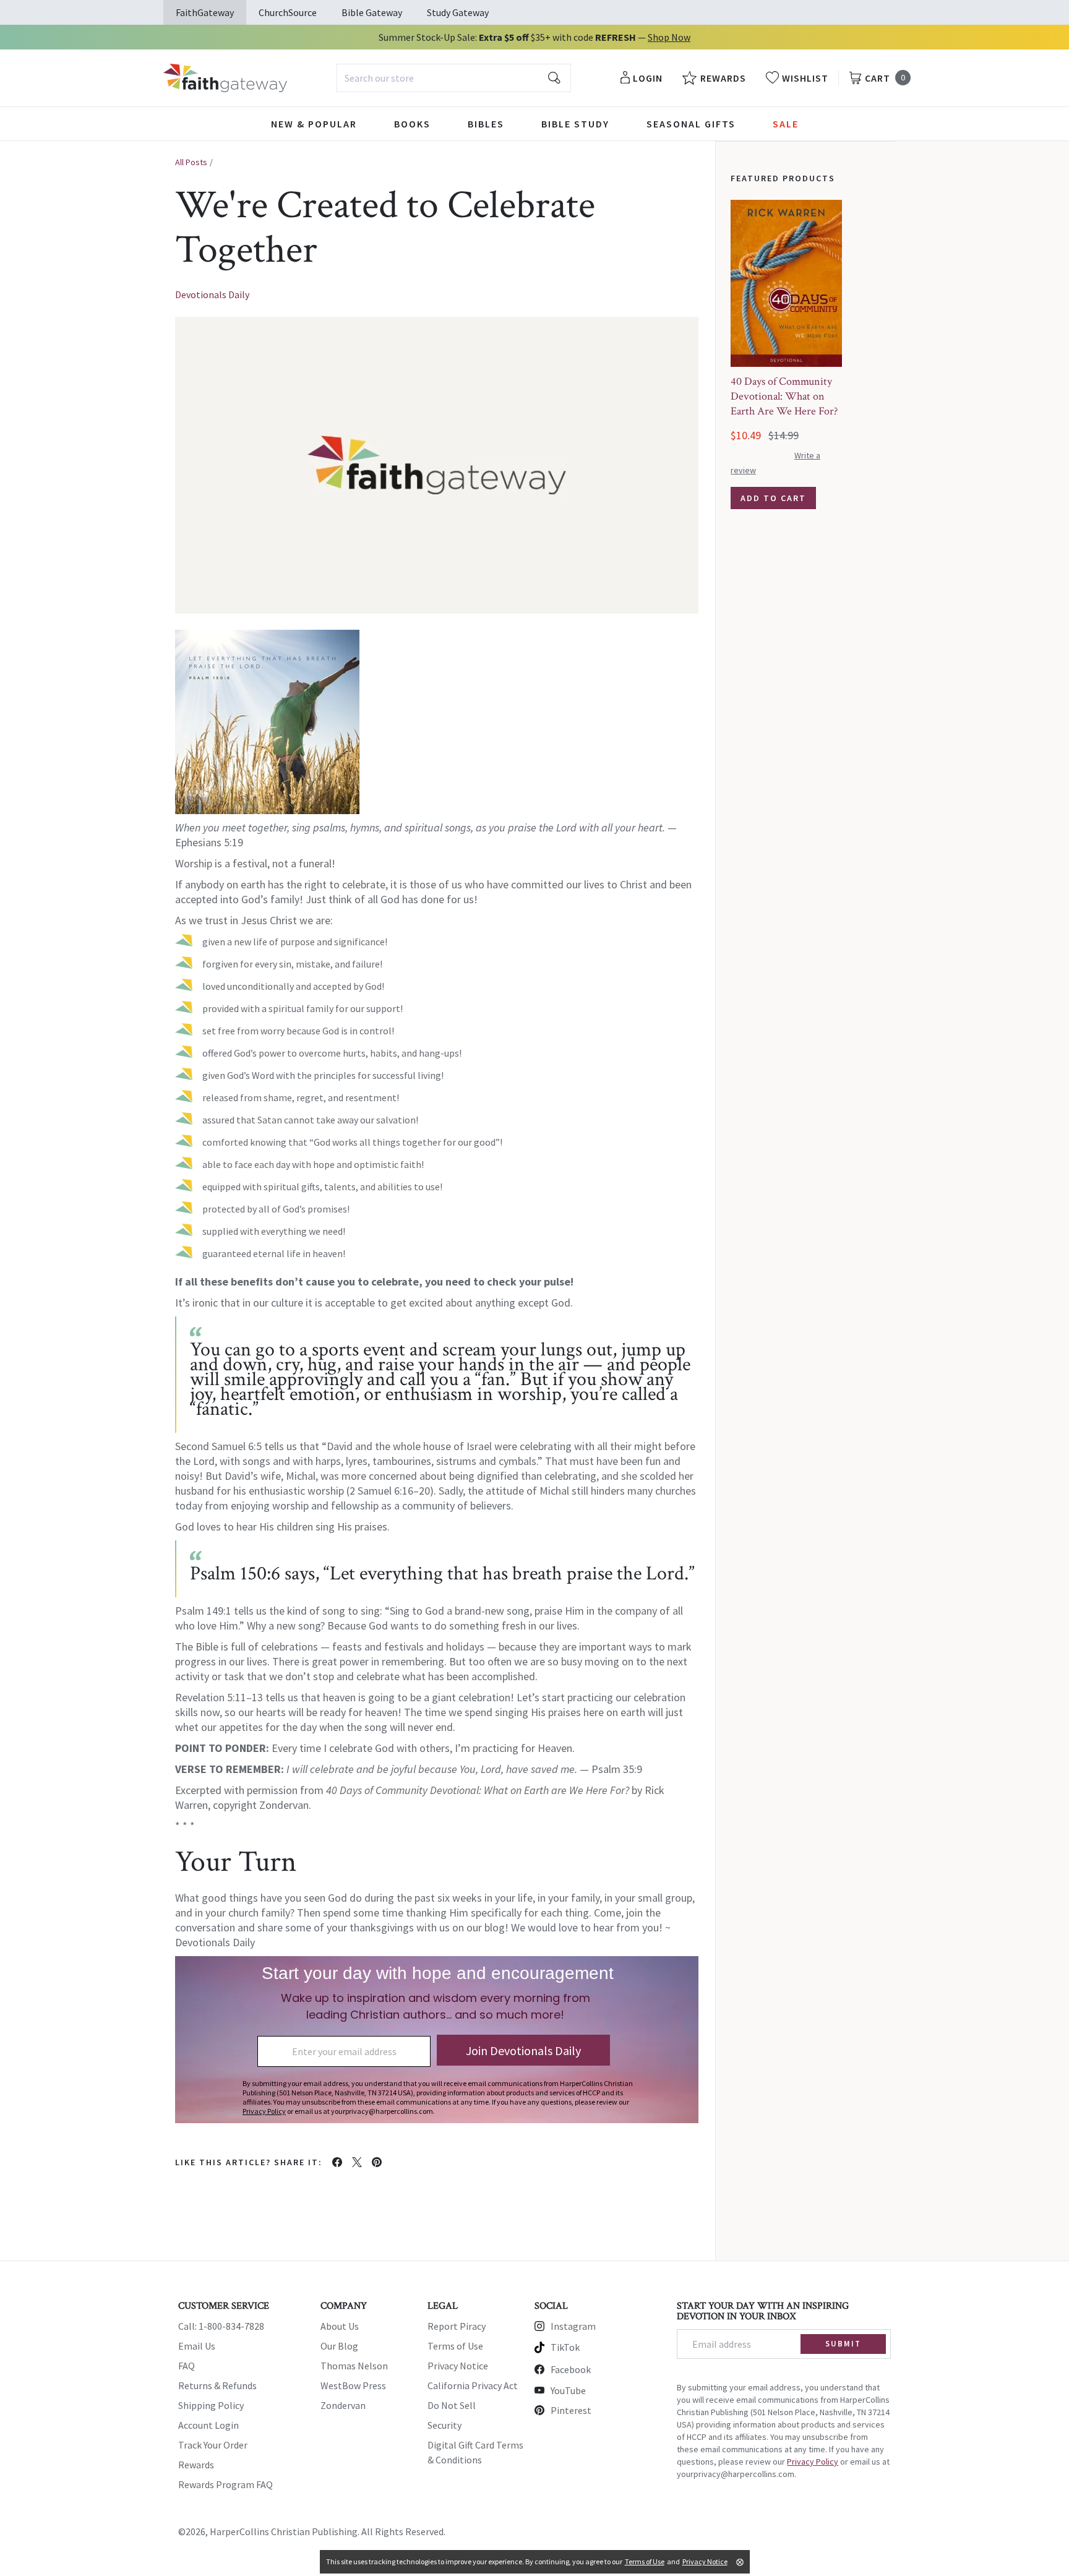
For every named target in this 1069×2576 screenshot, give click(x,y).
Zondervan (343, 2405)
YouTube (568, 2390)
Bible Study (575, 124)
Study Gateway (458, 12)
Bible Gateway (372, 12)
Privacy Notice (458, 2366)
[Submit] (554, 78)
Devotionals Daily (212, 294)
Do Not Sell (452, 2405)
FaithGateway (205, 12)
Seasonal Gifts (691, 124)
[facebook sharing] (337, 2162)
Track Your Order (213, 2445)
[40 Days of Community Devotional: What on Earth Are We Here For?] (786, 283)
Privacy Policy (813, 2462)
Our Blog (339, 2346)
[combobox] (454, 78)
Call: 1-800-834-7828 (221, 2326)
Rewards (196, 2465)
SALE (786, 124)
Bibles (486, 124)
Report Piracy (457, 2326)
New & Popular (314, 124)
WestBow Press (353, 2385)
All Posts (191, 162)
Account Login (208, 2425)
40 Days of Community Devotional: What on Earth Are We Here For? (784, 396)
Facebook (571, 2369)
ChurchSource (288, 12)
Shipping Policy (211, 2405)
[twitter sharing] (357, 2162)
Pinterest (571, 2410)
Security (444, 2425)
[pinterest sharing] (377, 2162)
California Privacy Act (473, 2385)
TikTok (565, 2347)
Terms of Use (455, 2346)
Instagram (573, 2326)
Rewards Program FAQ (225, 2484)
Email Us (197, 2346)
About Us (340, 2326)
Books (412, 124)
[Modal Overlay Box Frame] (437, 2040)
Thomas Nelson (354, 2366)
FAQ (187, 2366)
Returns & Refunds (217, 2385)
